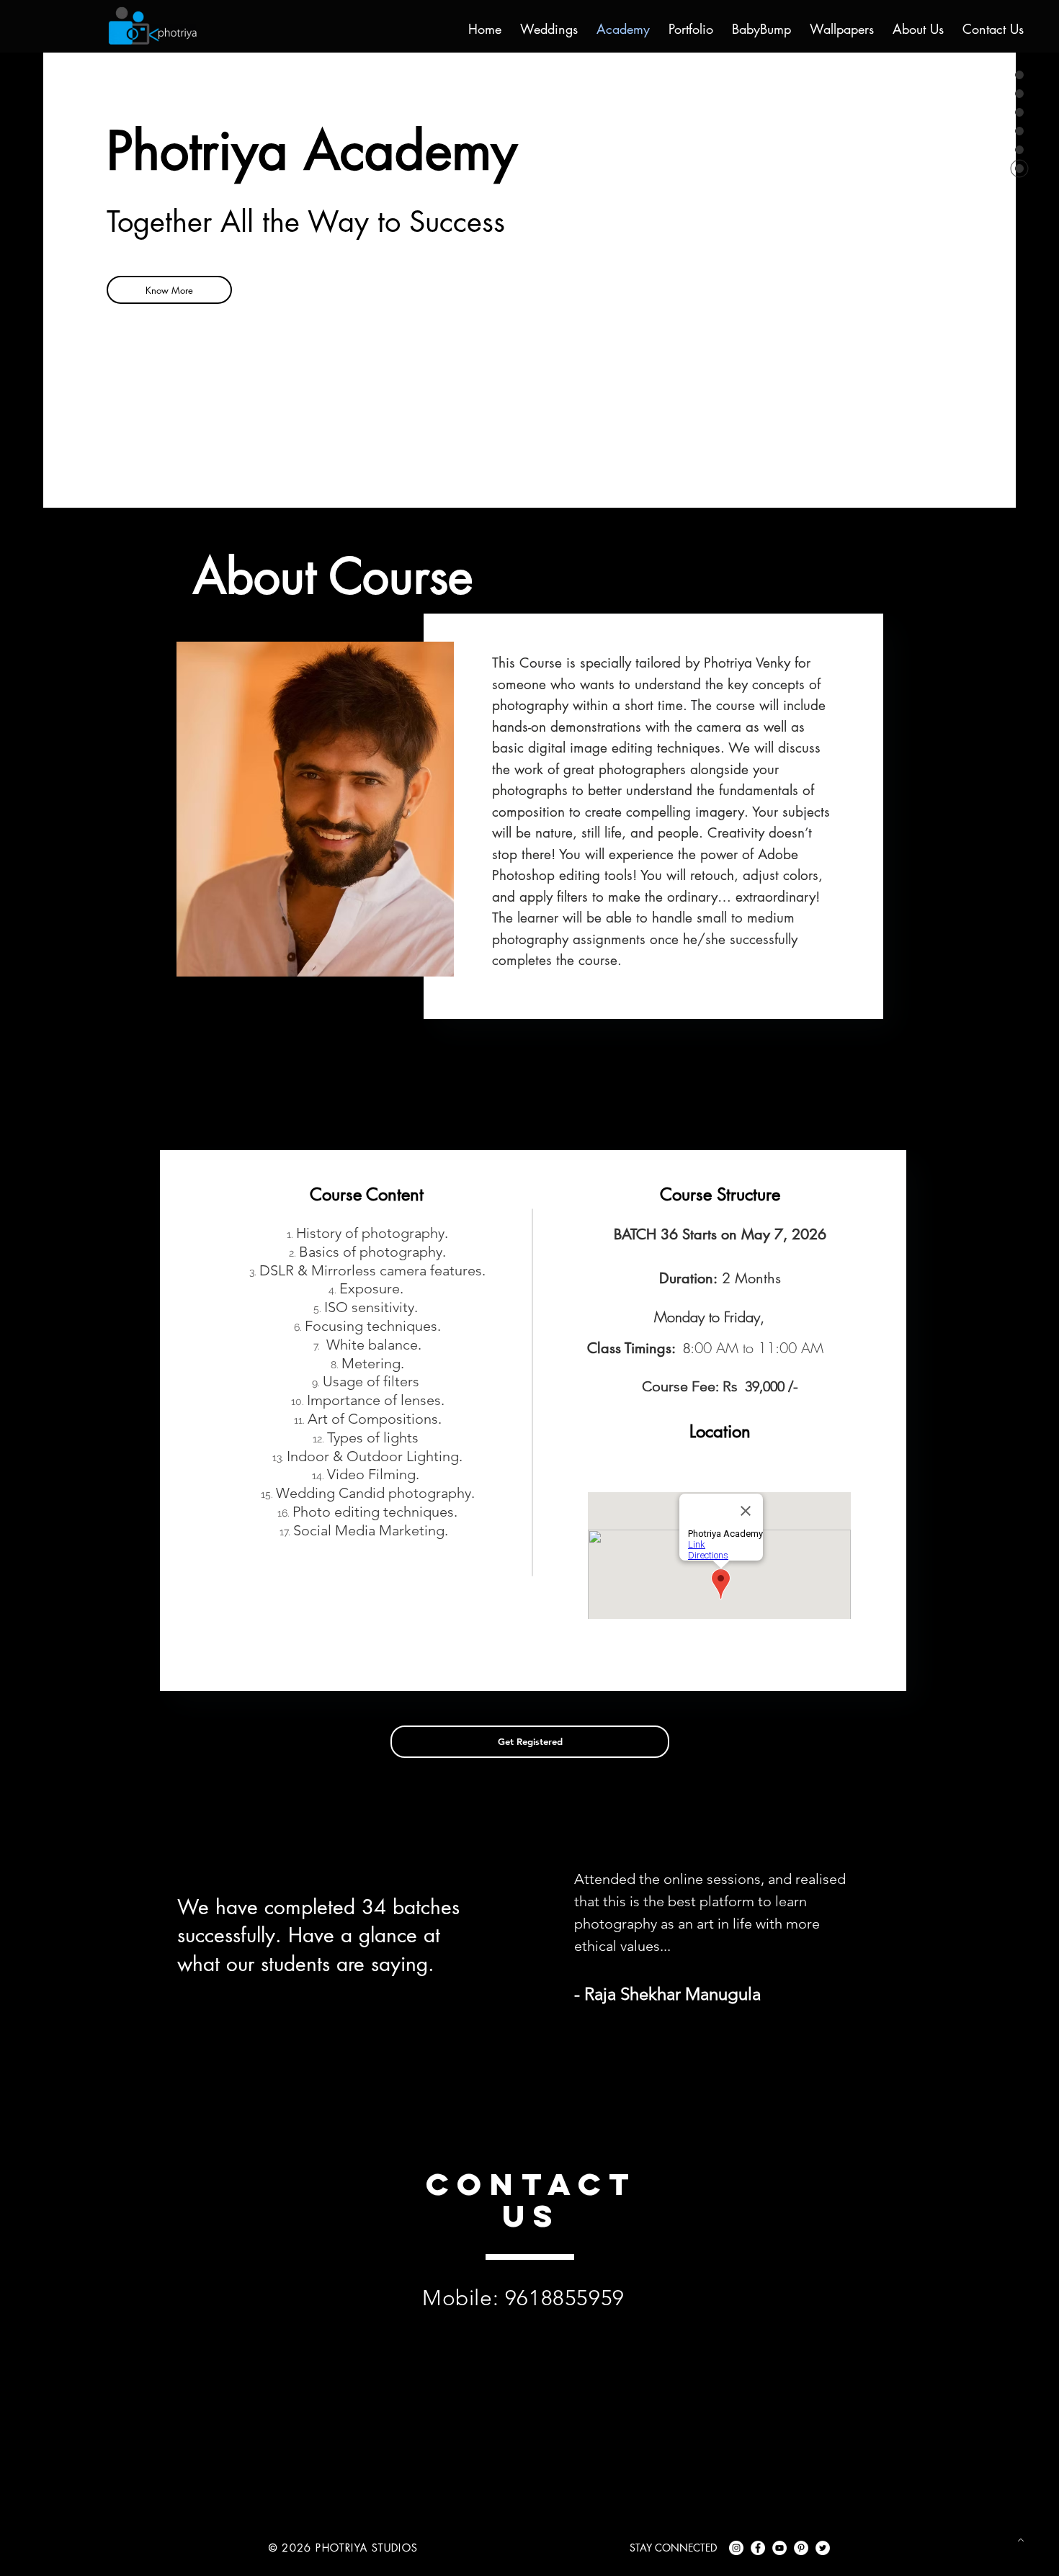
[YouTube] (779, 2548)
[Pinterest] (801, 2548)
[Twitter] (823, 2548)
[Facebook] (758, 2548)
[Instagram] (736, 2548)
